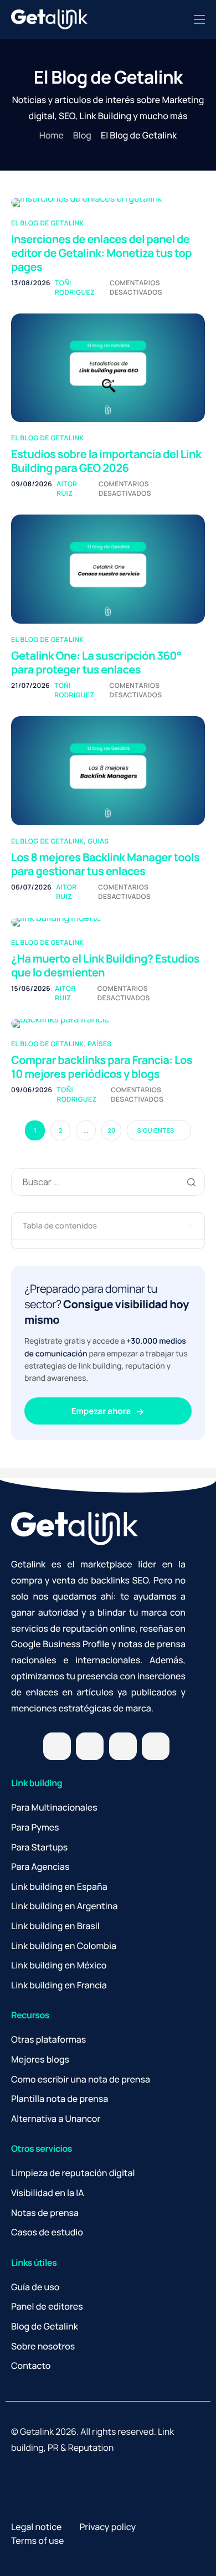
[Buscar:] (108, 1182)
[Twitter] (57, 1746)
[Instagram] (90, 1746)
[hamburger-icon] (199, 19)
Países (99, 1044)
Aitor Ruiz (67, 489)
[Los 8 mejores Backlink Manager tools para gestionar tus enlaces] (108, 770)
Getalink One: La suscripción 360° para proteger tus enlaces (96, 662)
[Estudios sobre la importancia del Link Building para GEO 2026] (108, 367)
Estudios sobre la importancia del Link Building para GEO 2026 (106, 461)
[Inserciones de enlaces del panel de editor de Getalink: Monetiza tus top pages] (87, 202)
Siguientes (155, 1131)
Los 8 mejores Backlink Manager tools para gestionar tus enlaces (105, 864)
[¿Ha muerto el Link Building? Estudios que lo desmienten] (56, 922)
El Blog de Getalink (47, 223)
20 (111, 1131)
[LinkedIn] (123, 1746)
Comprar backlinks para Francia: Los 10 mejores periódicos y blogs (102, 1067)
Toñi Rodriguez (75, 287)
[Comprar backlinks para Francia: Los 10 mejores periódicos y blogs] (60, 1023)
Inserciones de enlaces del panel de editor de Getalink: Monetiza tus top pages (101, 253)
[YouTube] (156, 1746)
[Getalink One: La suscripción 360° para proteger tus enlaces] (108, 568)
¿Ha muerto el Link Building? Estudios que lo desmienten (105, 965)
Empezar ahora (102, 1411)
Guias (98, 841)
